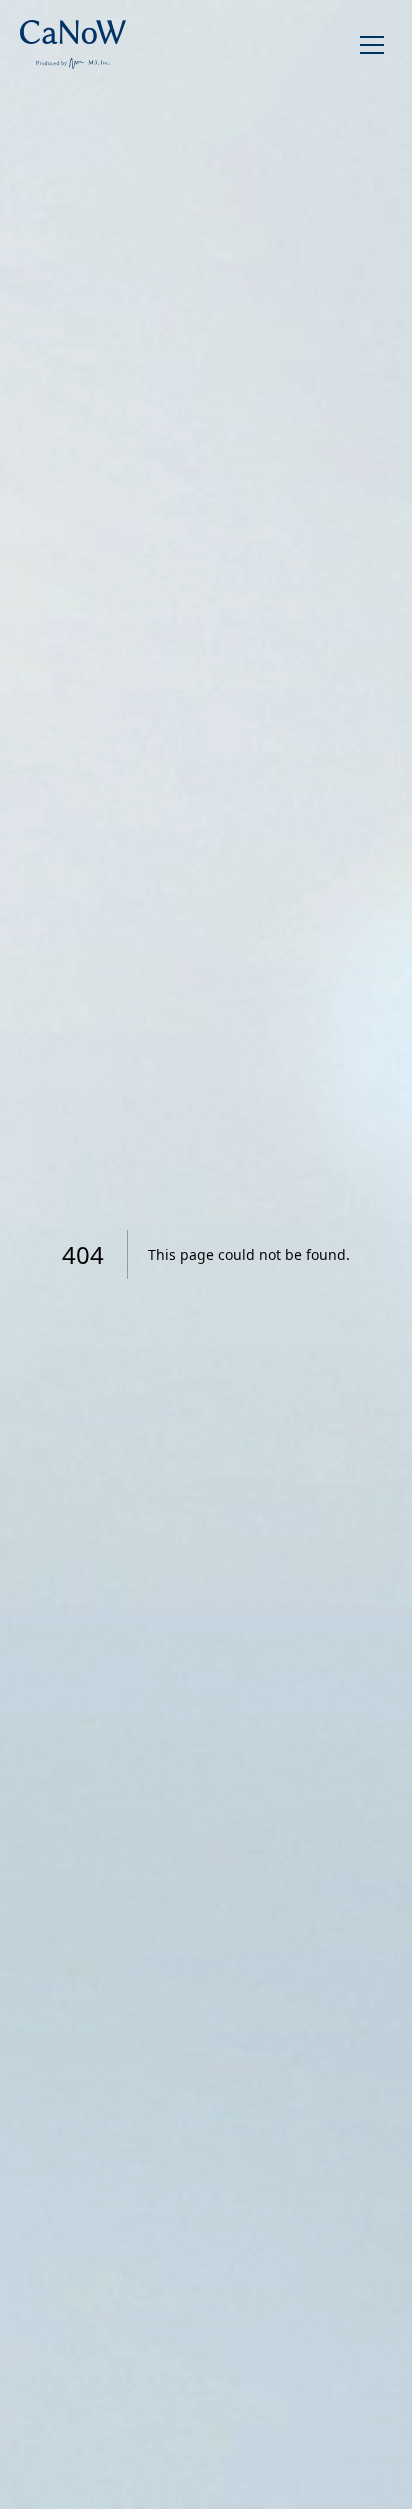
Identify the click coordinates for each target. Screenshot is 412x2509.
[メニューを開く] (372, 45)
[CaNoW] (73, 44)
